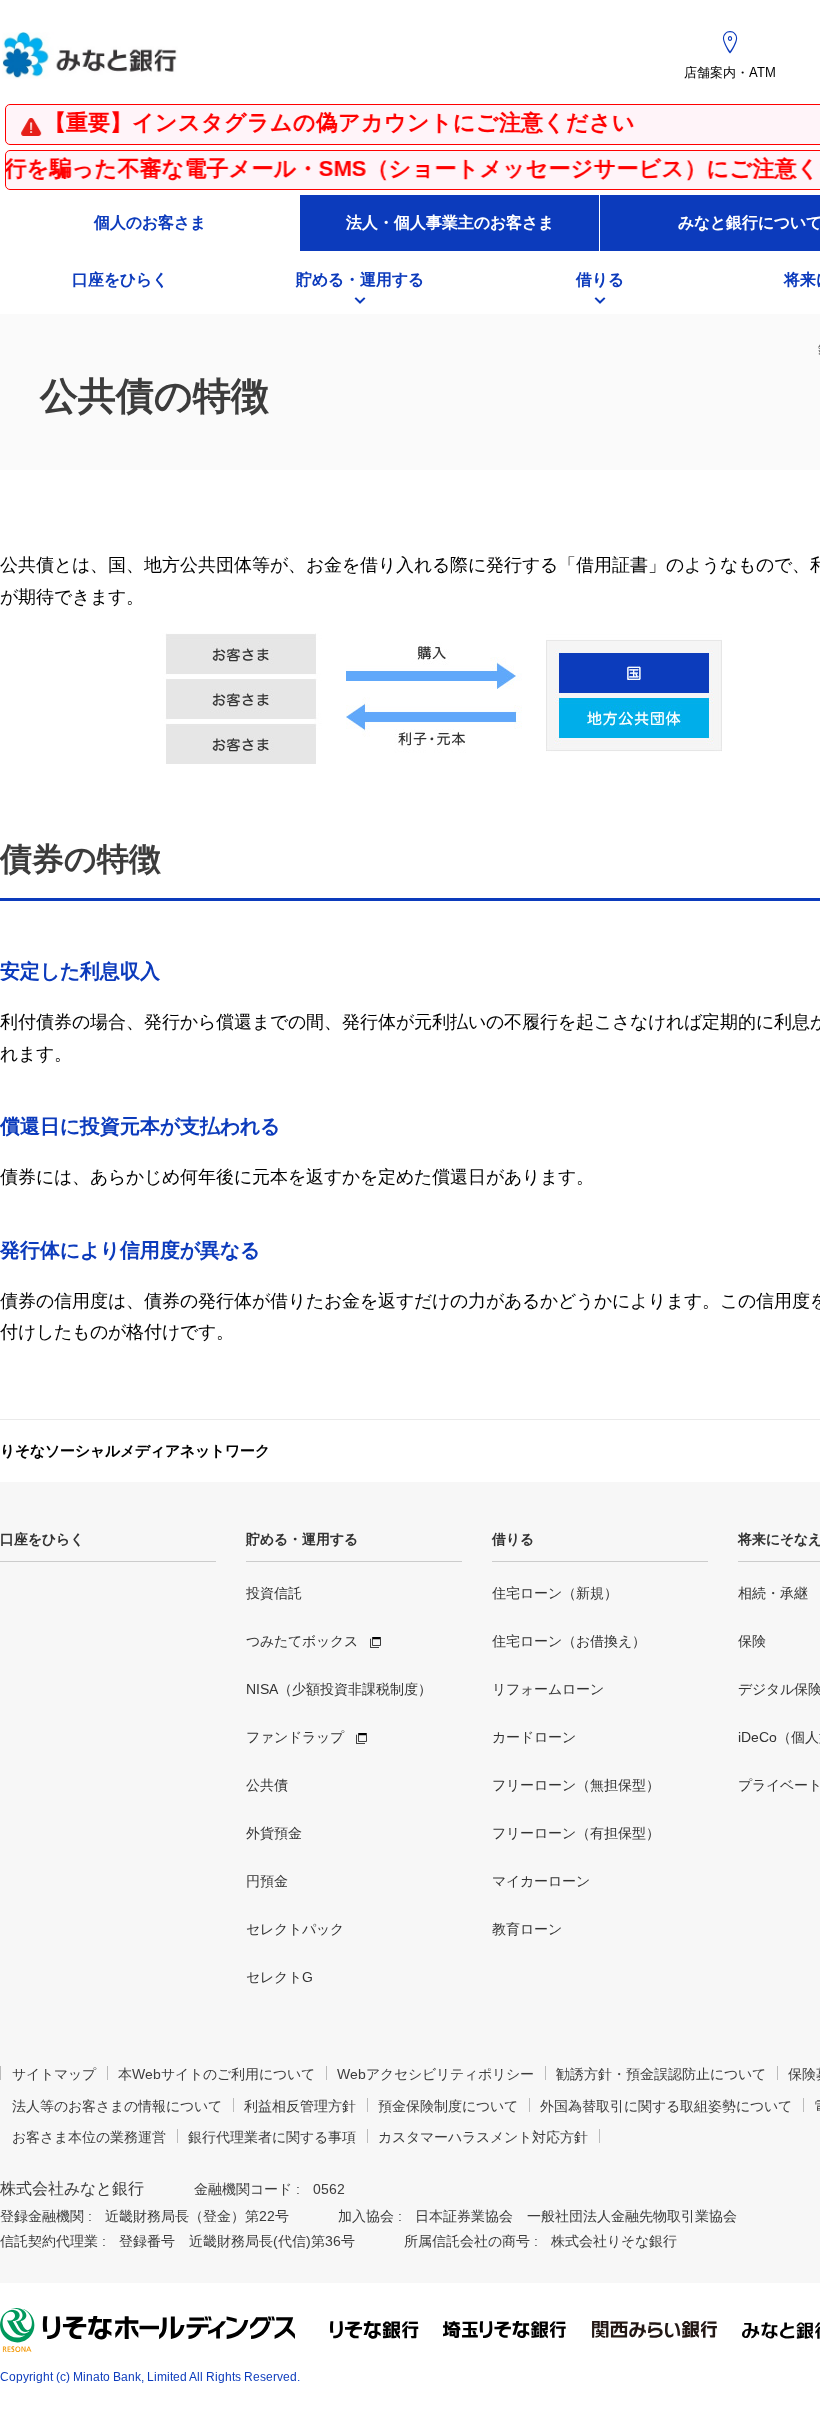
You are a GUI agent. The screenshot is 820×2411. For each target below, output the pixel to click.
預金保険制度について (448, 2106)
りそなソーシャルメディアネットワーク (135, 1450)
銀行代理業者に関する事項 (272, 2137)
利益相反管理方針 (300, 2106)
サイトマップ (54, 2074)
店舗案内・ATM (730, 72)
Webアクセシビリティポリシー (435, 2074)
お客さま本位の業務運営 (89, 2137)
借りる (513, 1539)
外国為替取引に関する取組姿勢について (666, 2106)
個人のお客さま (150, 222)
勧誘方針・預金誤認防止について (661, 2074)
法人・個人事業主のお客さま (450, 222)
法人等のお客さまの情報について (117, 2106)
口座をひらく (42, 1539)
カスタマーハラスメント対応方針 (483, 2137)
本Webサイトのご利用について (216, 2074)
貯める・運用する (302, 1539)
